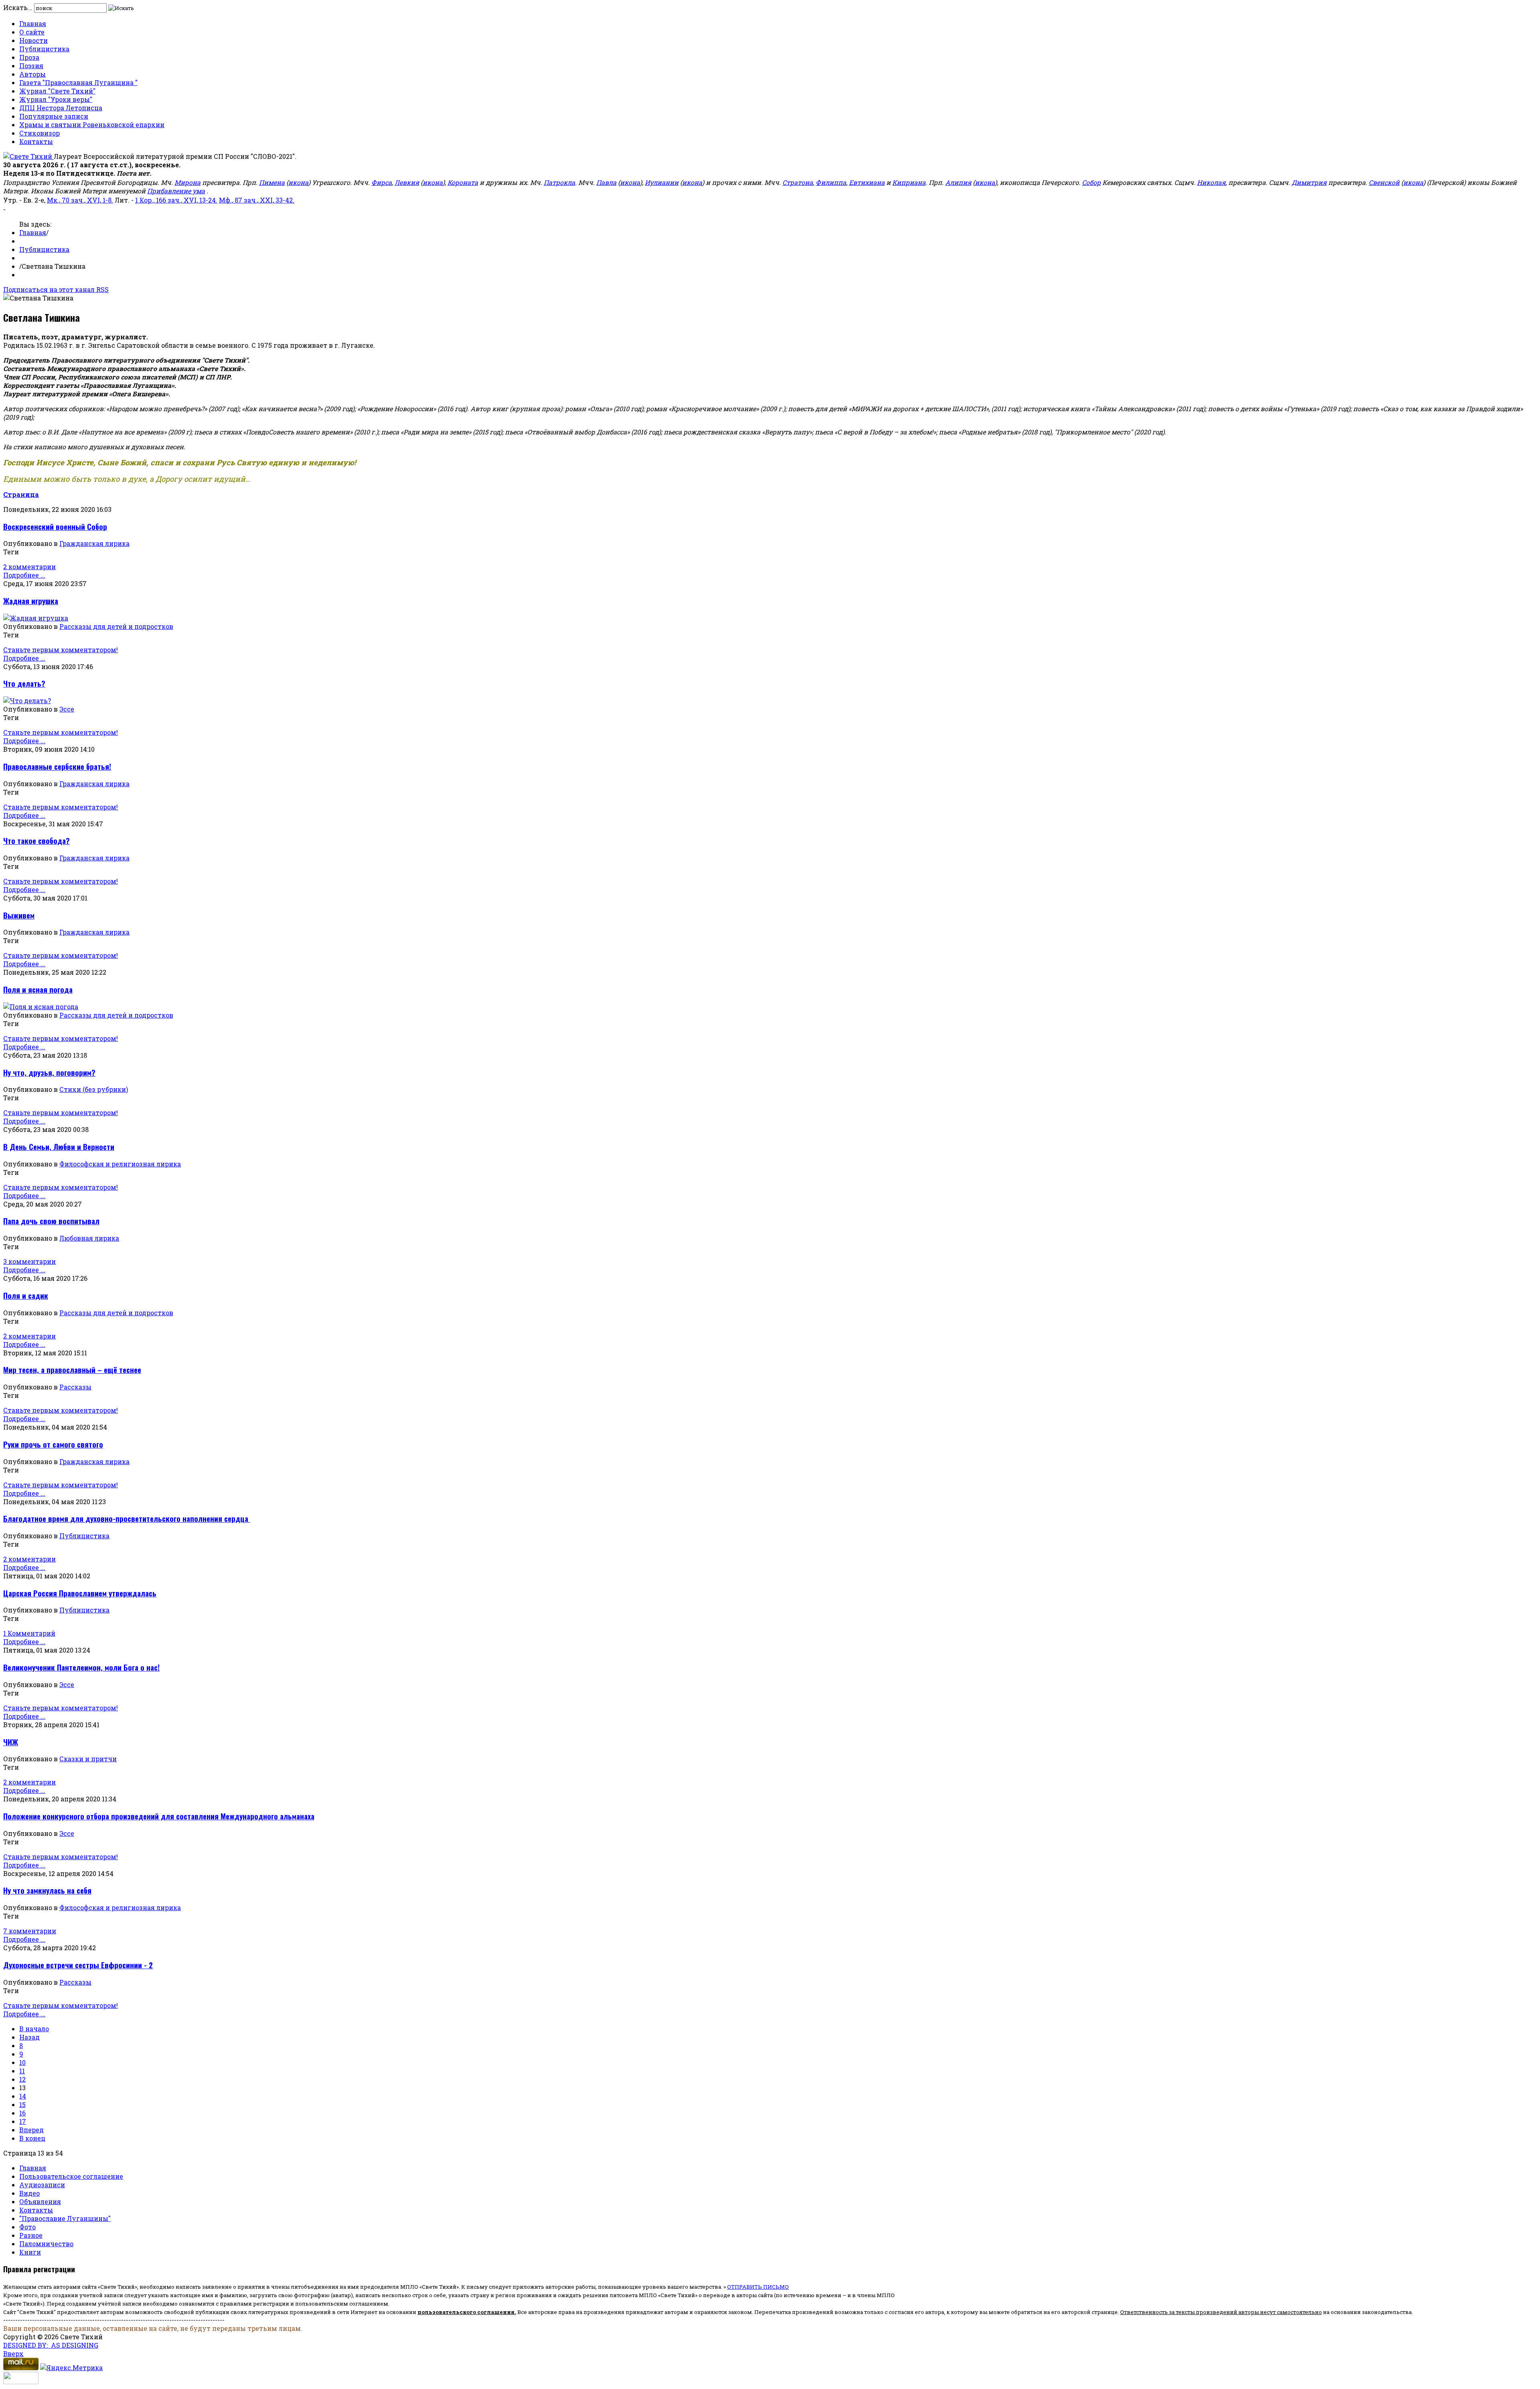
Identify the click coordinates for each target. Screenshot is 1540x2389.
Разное (31, 2235)
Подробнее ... (24, 575)
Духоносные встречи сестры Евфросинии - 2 (78, 1965)
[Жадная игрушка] (36, 618)
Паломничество (46, 2244)
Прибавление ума (176, 191)
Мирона (187, 182)
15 (22, 2104)
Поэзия (31, 66)
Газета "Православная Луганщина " (78, 82)
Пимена (272, 182)
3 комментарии (29, 1261)
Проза (29, 57)
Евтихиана (867, 182)
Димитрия (1309, 182)
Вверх (13, 2354)
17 (23, 2121)
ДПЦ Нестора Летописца (61, 108)
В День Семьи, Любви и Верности (59, 1147)
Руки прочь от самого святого (53, 1444)
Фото (27, 2227)
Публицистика (44, 49)
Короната (463, 182)
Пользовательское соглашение (71, 2176)
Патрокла (559, 182)
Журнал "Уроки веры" (56, 99)
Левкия (407, 182)
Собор (1091, 182)
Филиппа (831, 182)
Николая (1211, 182)
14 (23, 2096)
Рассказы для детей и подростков (116, 626)
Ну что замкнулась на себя (47, 1890)
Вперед (31, 2130)
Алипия (958, 182)
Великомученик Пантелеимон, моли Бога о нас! (81, 1667)
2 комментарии (29, 567)
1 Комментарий (29, 1633)
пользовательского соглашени (464, 2312)
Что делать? (24, 683)
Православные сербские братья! (57, 766)
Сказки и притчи (88, 1759)
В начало (34, 2029)
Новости (33, 40)
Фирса (382, 182)
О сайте (32, 32)
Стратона (798, 182)
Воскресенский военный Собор (55, 526)
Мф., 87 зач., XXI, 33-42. (257, 200)
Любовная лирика (89, 1238)
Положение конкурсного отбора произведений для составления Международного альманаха (159, 1816)
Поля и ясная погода (38, 989)
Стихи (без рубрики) (94, 1089)
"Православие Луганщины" (65, 2218)
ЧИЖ (11, 1742)
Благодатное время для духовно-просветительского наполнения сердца (127, 1518)
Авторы (32, 74)
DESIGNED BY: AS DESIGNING (51, 2345)
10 (22, 2062)
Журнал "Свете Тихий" (57, 91)
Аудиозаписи (42, 2185)
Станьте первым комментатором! (61, 650)
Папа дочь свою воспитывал (51, 1221)
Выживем (19, 915)
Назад (29, 2037)
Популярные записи (54, 116)
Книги (30, 2252)
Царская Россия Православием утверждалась (80, 1593)
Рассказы (75, 1387)
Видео (29, 2193)
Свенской (1384, 182)
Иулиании (662, 182)
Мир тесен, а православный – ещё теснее (72, 1370)
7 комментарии (30, 1931)
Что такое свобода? (36, 841)
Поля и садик (26, 1295)
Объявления (40, 2201)
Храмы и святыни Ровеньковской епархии (92, 125)
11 (22, 2071)
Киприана (909, 182)
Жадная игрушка (31, 601)
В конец (32, 2138)
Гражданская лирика (94, 543)
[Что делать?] (27, 701)
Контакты (36, 141)
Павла (606, 182)
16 (22, 2113)
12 (22, 2079)
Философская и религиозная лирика (120, 1164)
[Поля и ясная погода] (41, 1007)
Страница (21, 494)
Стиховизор (40, 133)
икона (298, 182)
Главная (33, 23)
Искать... (18, 7)
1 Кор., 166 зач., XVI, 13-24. (176, 200)
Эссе (67, 709)
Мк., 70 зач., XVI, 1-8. (80, 200)
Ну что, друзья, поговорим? (49, 1072)
